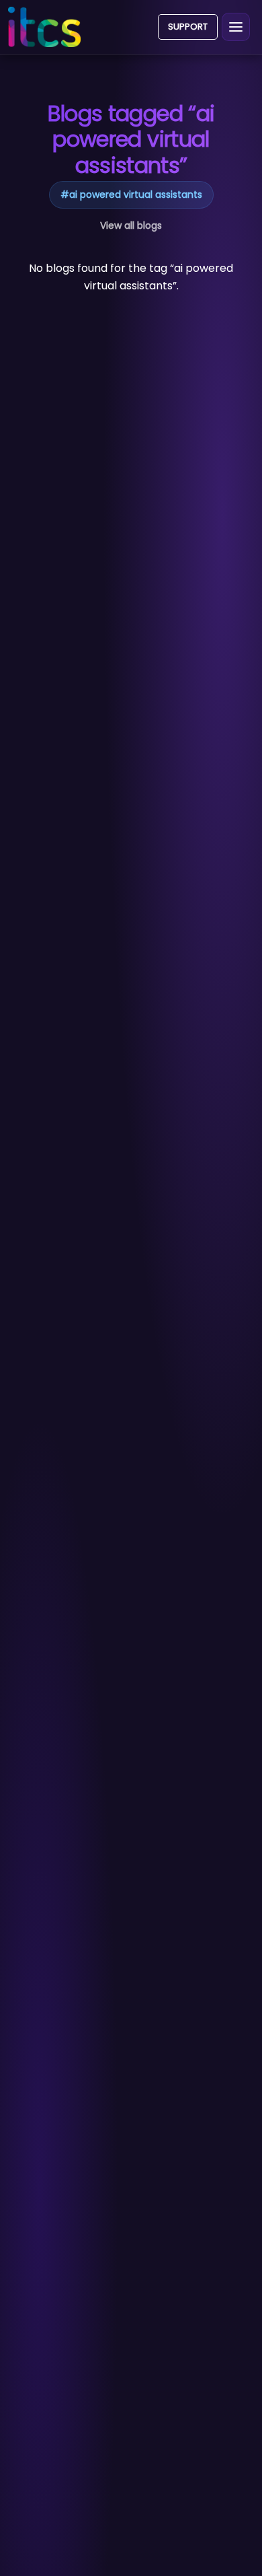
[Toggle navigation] (236, 27)
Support (188, 27)
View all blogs (131, 225)
